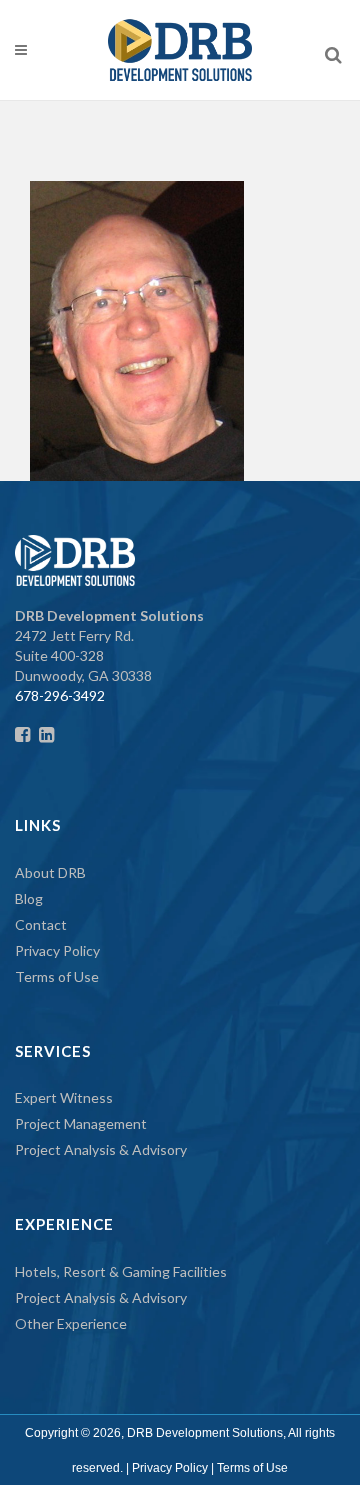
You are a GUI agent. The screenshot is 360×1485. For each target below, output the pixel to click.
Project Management (81, 1123)
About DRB (50, 872)
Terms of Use (57, 976)
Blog (29, 898)
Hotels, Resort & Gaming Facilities (121, 1271)
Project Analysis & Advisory (101, 1149)
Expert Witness (64, 1097)
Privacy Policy (57, 950)
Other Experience (71, 1323)
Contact (41, 924)
